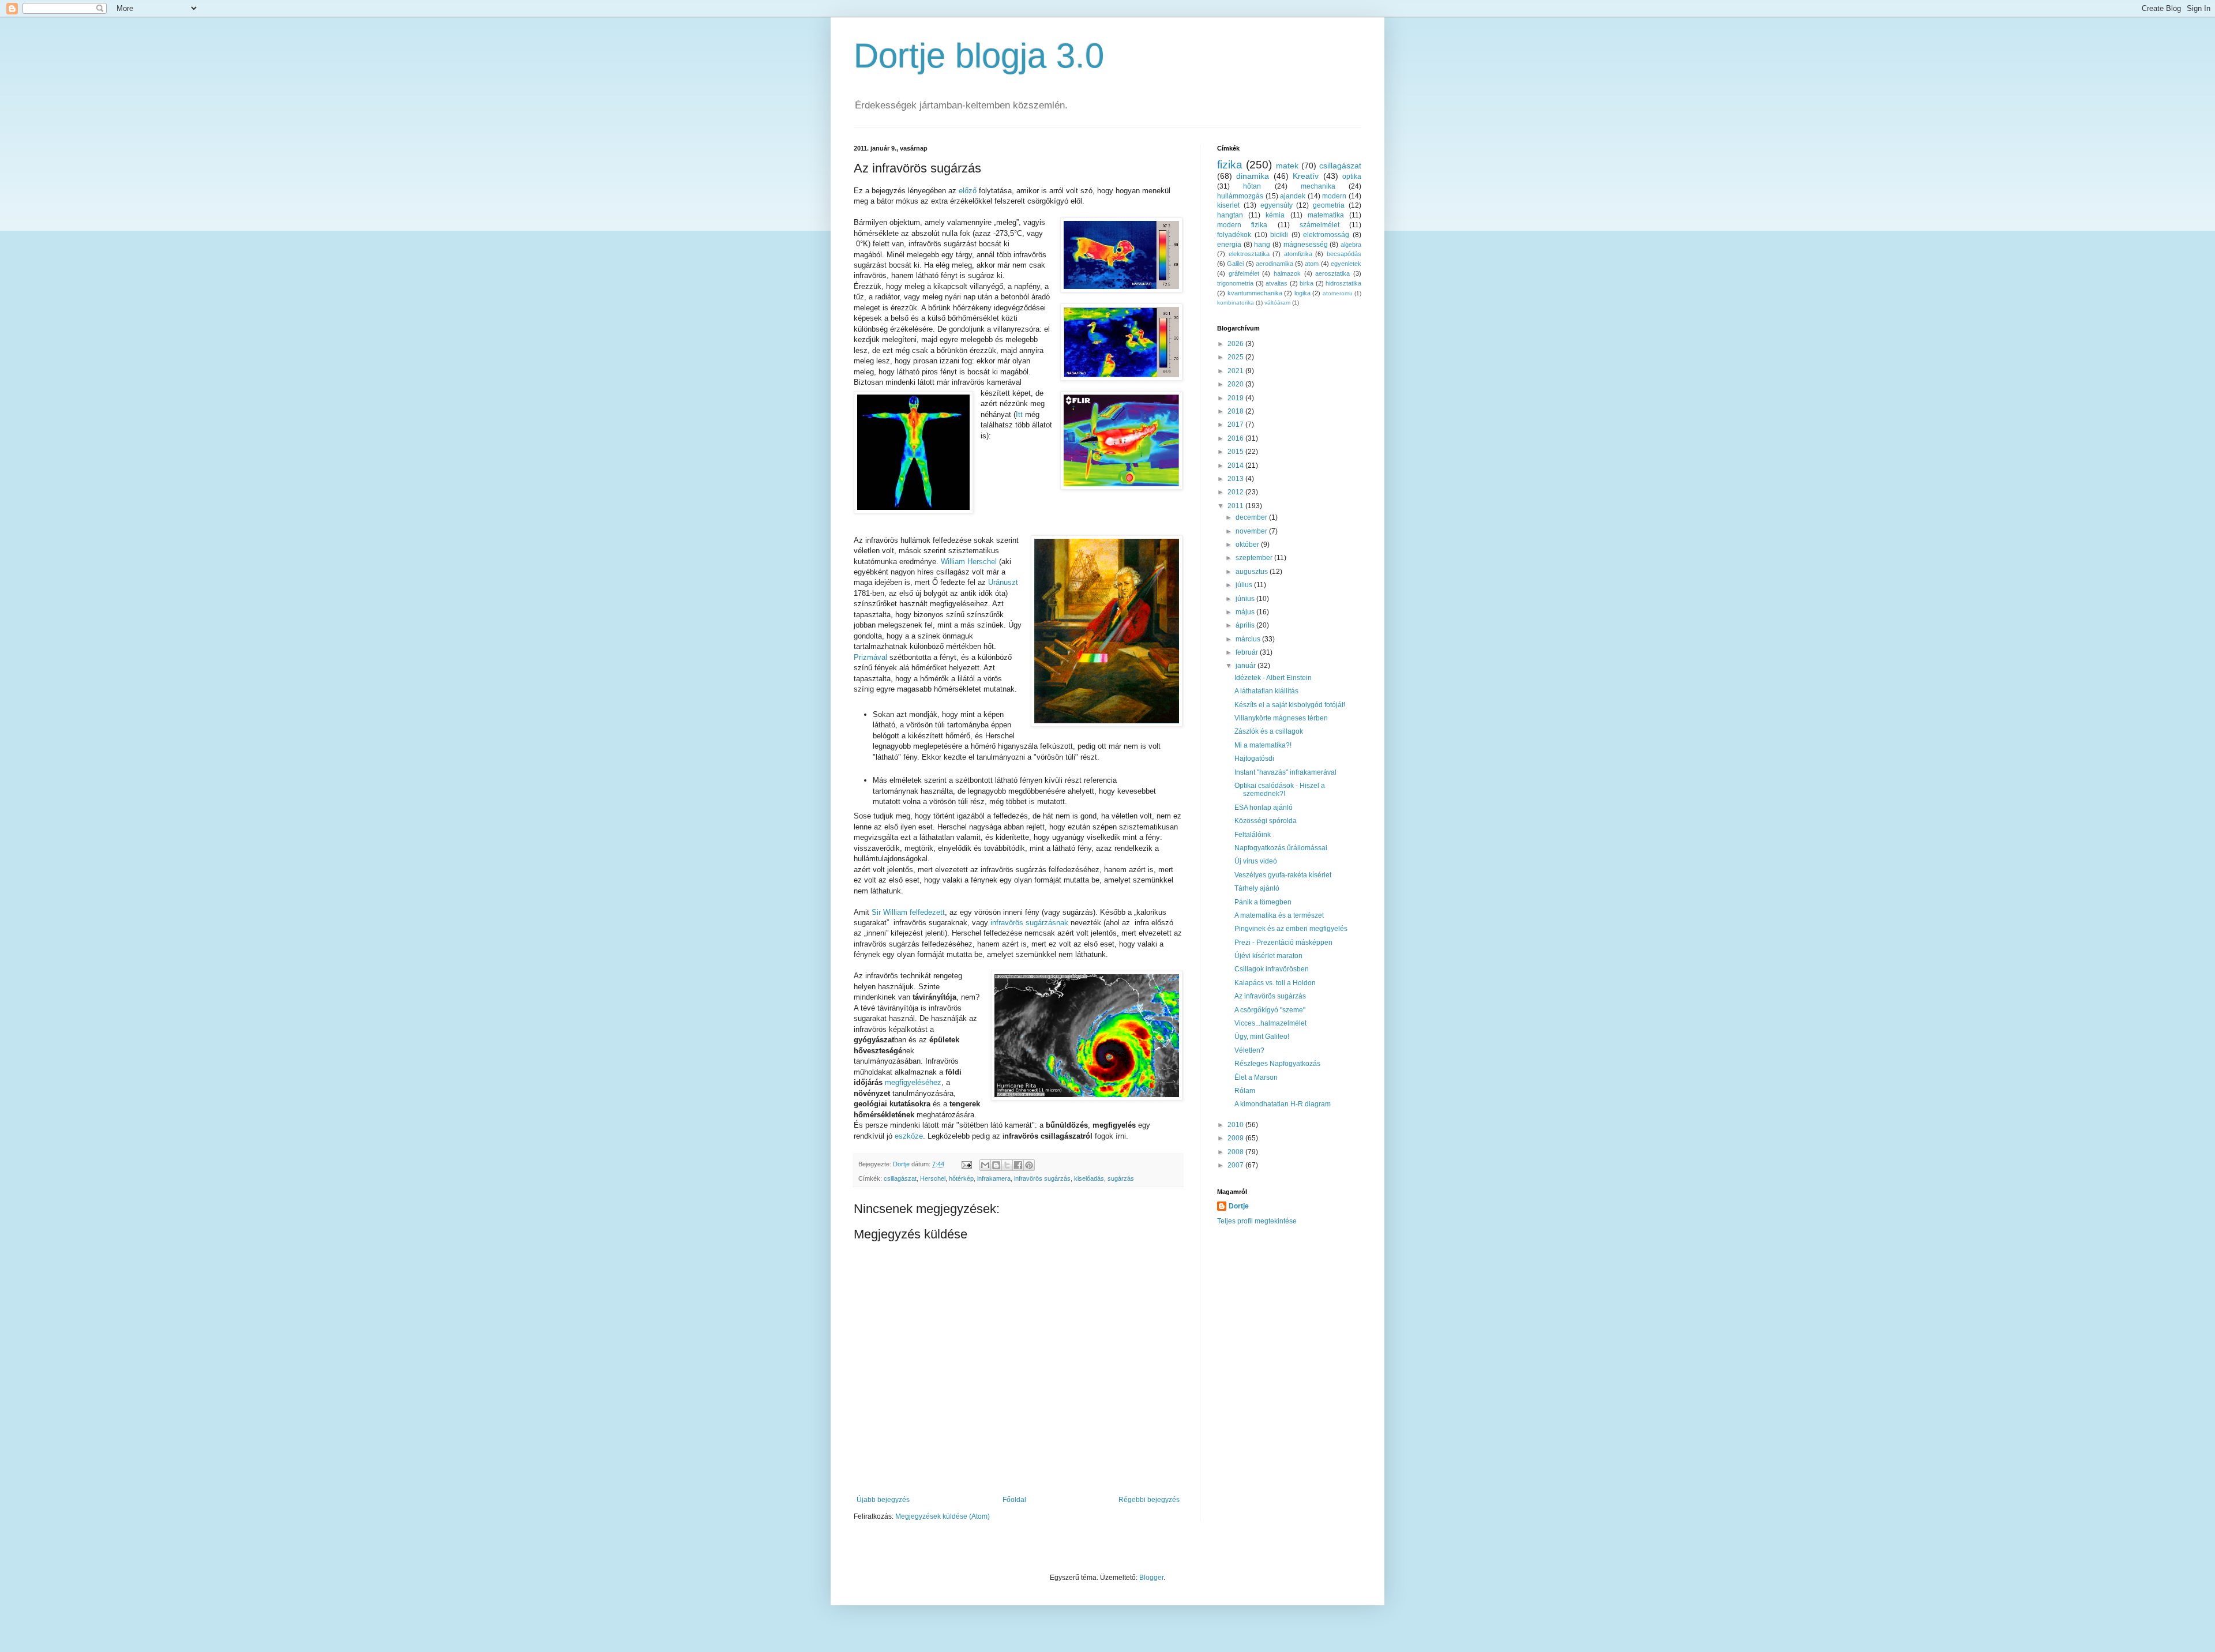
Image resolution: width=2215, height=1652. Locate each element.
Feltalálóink (1253, 835)
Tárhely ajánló (1257, 888)
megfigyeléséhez (913, 1082)
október (1248, 545)
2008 (1236, 1152)
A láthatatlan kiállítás (1266, 691)
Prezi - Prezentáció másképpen (1283, 943)
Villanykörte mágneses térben (1281, 718)
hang (1262, 245)
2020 (1236, 384)
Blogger (1151, 1578)
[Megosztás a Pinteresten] (1029, 1165)
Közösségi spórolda (1266, 821)
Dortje (1239, 1206)
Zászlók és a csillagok (1269, 731)
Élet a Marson (1256, 1077)
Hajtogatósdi (1254, 759)
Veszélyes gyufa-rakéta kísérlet (1283, 875)
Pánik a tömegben (1263, 902)
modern (1334, 196)
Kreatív (1306, 176)
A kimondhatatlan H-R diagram (1283, 1104)
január (1247, 666)
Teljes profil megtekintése (1257, 1221)
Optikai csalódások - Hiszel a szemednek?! (1280, 790)
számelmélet (1319, 225)
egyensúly (1277, 205)
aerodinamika (1274, 264)
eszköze (909, 1136)
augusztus (1253, 572)
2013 (1236, 479)
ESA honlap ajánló (1264, 808)
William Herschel (969, 562)
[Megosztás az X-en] (1007, 1165)
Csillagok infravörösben (1272, 969)
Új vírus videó (1256, 861)
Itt (1019, 414)
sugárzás (1121, 1178)
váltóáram (1277, 303)
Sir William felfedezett (908, 912)
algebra (1351, 245)
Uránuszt (1003, 582)
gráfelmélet (1244, 273)
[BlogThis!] (996, 1165)
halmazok (1287, 273)
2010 (1236, 1125)
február (1248, 652)
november (1252, 531)
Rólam (1245, 1091)
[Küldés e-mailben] (985, 1165)
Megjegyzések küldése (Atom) (943, 1516)
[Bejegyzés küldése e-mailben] (966, 1164)
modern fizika (1242, 225)
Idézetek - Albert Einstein (1273, 678)
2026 (1236, 344)
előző (968, 191)
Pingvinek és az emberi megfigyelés (1291, 929)
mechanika (1318, 186)
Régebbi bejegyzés (1149, 1500)
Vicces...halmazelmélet (1270, 1023)
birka (1307, 283)
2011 (1236, 506)
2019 (1236, 398)
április (1246, 625)
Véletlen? (1249, 1050)
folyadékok (1234, 235)
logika (1302, 293)
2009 (1236, 1138)
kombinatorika (1236, 303)
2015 (1236, 452)
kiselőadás (1089, 1178)
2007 (1236, 1165)
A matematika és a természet (1279, 915)
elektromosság (1326, 235)
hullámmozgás (1240, 196)
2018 (1236, 411)
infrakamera (994, 1178)
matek (1287, 166)
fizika (1230, 165)
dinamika (1253, 176)
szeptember (1255, 558)
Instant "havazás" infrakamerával (1285, 772)
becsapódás (1344, 254)
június (1246, 599)
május (1246, 612)
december (1252, 517)
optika (1352, 177)
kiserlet (1228, 205)
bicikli (1279, 235)
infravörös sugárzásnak (1029, 923)
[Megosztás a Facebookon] (1018, 1165)
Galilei (1235, 264)
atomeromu (1338, 293)
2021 (1236, 371)
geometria (1329, 205)
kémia (1275, 215)
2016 (1236, 438)
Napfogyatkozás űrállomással (1281, 848)
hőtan (1252, 186)
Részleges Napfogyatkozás (1277, 1064)
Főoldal (1014, 1500)
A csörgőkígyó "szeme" (1270, 1010)
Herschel (933, 1178)
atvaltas (1277, 283)
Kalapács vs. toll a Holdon (1275, 983)
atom (1312, 264)
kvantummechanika (1255, 293)
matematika (1326, 215)
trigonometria (1235, 283)
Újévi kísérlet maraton (1268, 956)
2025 (1236, 357)
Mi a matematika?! (1263, 745)
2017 (1236, 425)
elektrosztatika (1249, 254)
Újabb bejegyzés (883, 1500)
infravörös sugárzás (1042, 1178)
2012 (1236, 492)
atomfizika (1298, 254)
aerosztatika (1332, 273)
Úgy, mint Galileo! (1262, 1037)
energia (1229, 245)
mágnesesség (1306, 245)
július (1245, 585)
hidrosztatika (1343, 283)
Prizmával (872, 657)
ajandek (1293, 196)
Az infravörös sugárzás (1270, 996)
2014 (1236, 465)
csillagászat (900, 1178)
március (1249, 639)
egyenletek (1346, 264)
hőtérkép (961, 1178)
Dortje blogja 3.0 (979, 56)
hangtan (1230, 215)
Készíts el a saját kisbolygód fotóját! (1290, 705)
